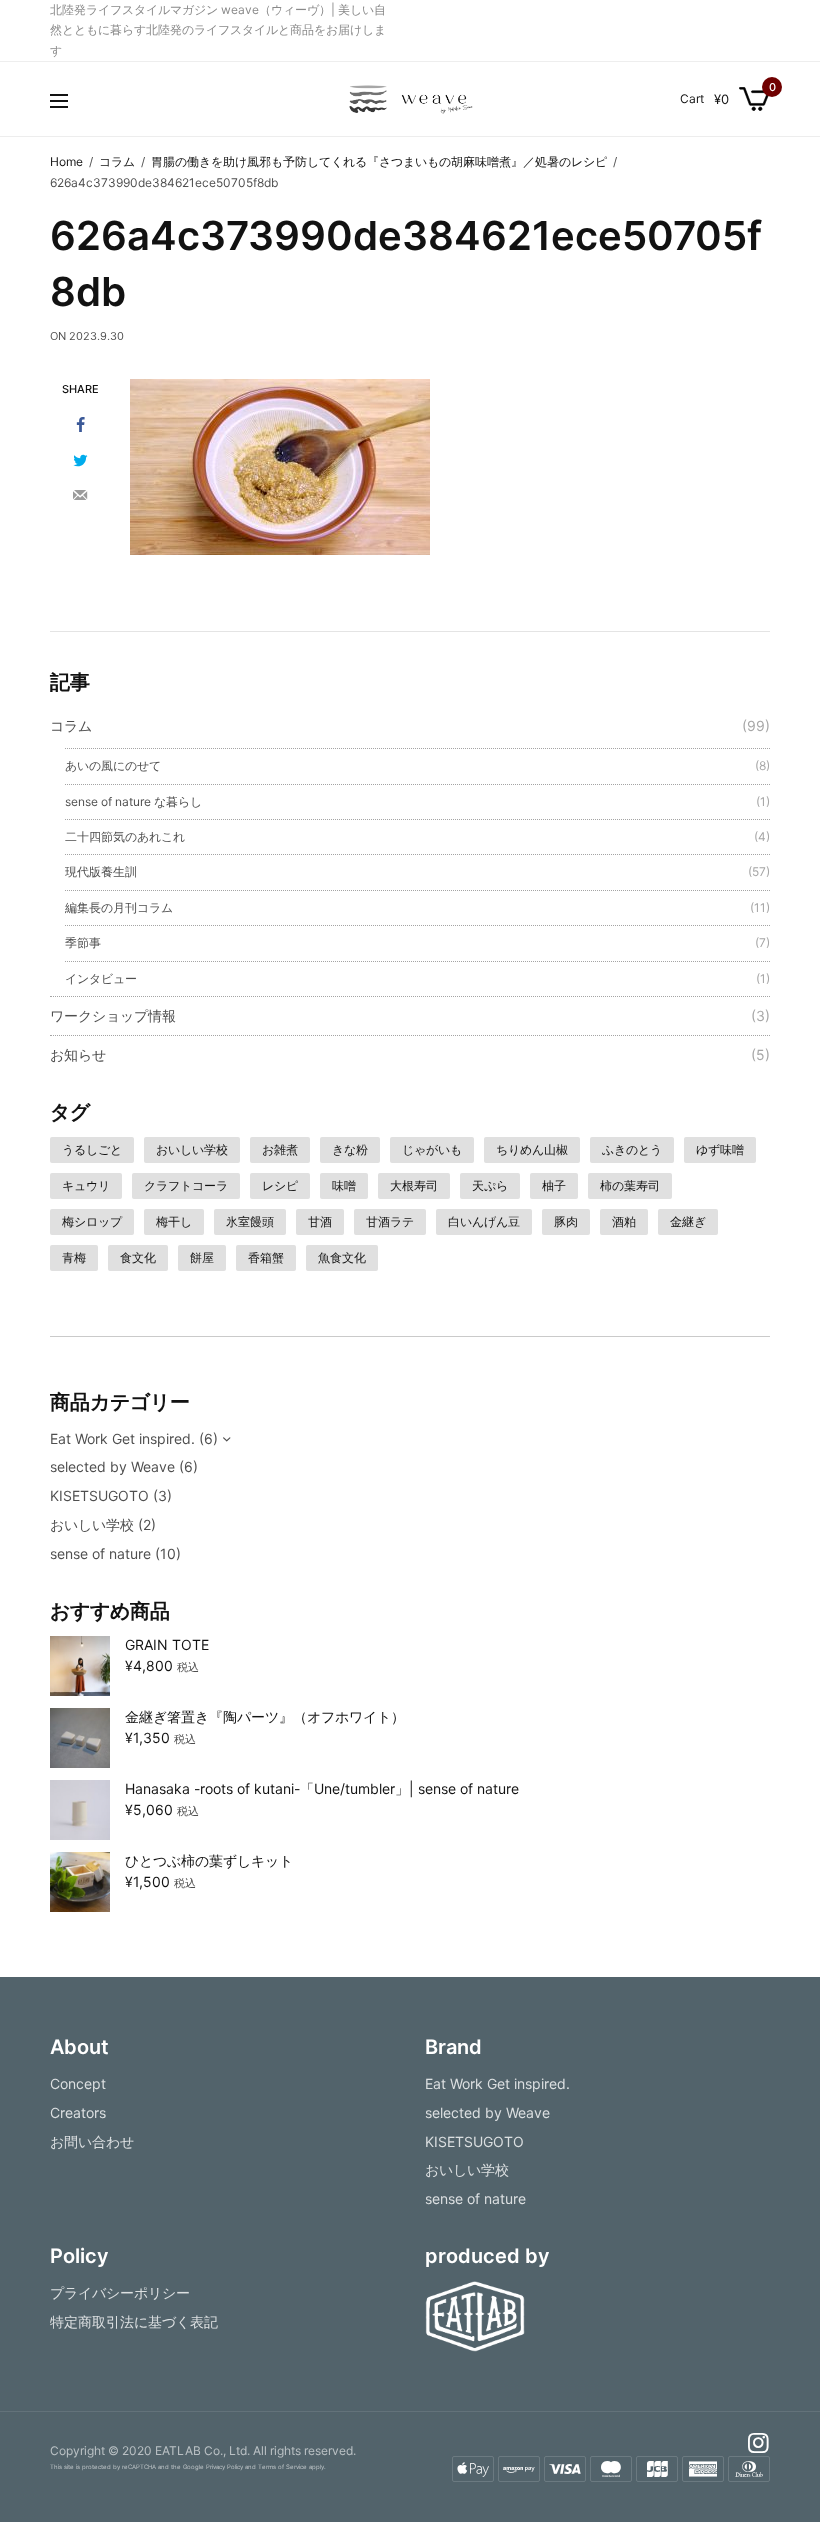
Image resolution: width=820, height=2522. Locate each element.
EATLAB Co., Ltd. (202, 2450)
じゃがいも (432, 1149)
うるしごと (92, 1149)
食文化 (138, 1257)
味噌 (344, 1185)
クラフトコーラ (186, 1185)
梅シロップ (92, 1221)
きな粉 (350, 1149)
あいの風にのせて (113, 765)
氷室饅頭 (250, 1221)
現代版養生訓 (101, 871)
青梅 (74, 1257)
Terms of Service (282, 2466)
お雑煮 (280, 1149)
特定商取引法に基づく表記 (134, 2320)
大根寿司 (414, 1185)
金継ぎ (688, 1221)
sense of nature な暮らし (133, 801)
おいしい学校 (192, 1149)
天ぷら (490, 1185)
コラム (71, 725)
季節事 (83, 942)
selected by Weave (112, 1466)
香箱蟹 (266, 1257)
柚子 (554, 1185)
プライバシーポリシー (120, 2292)
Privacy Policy (224, 2466)
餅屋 (202, 1257)
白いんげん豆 (484, 1221)
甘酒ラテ (390, 1221)
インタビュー (101, 978)
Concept (78, 2083)
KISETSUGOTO (99, 1495)
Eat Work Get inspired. (122, 1438)
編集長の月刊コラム (119, 907)
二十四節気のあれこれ (125, 836)
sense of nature (100, 1553)
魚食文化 (342, 1257)
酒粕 (624, 1221)
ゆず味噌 (720, 1149)
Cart (692, 99)
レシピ (280, 1185)
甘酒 (320, 1221)
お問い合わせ (92, 2140)
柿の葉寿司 (630, 1185)
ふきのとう (632, 1149)
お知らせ (78, 1054)
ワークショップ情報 (113, 1015)
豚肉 (566, 1221)
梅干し (174, 1221)
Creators (78, 2111)
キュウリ (86, 1185)
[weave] (410, 99)
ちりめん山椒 (532, 1149)
